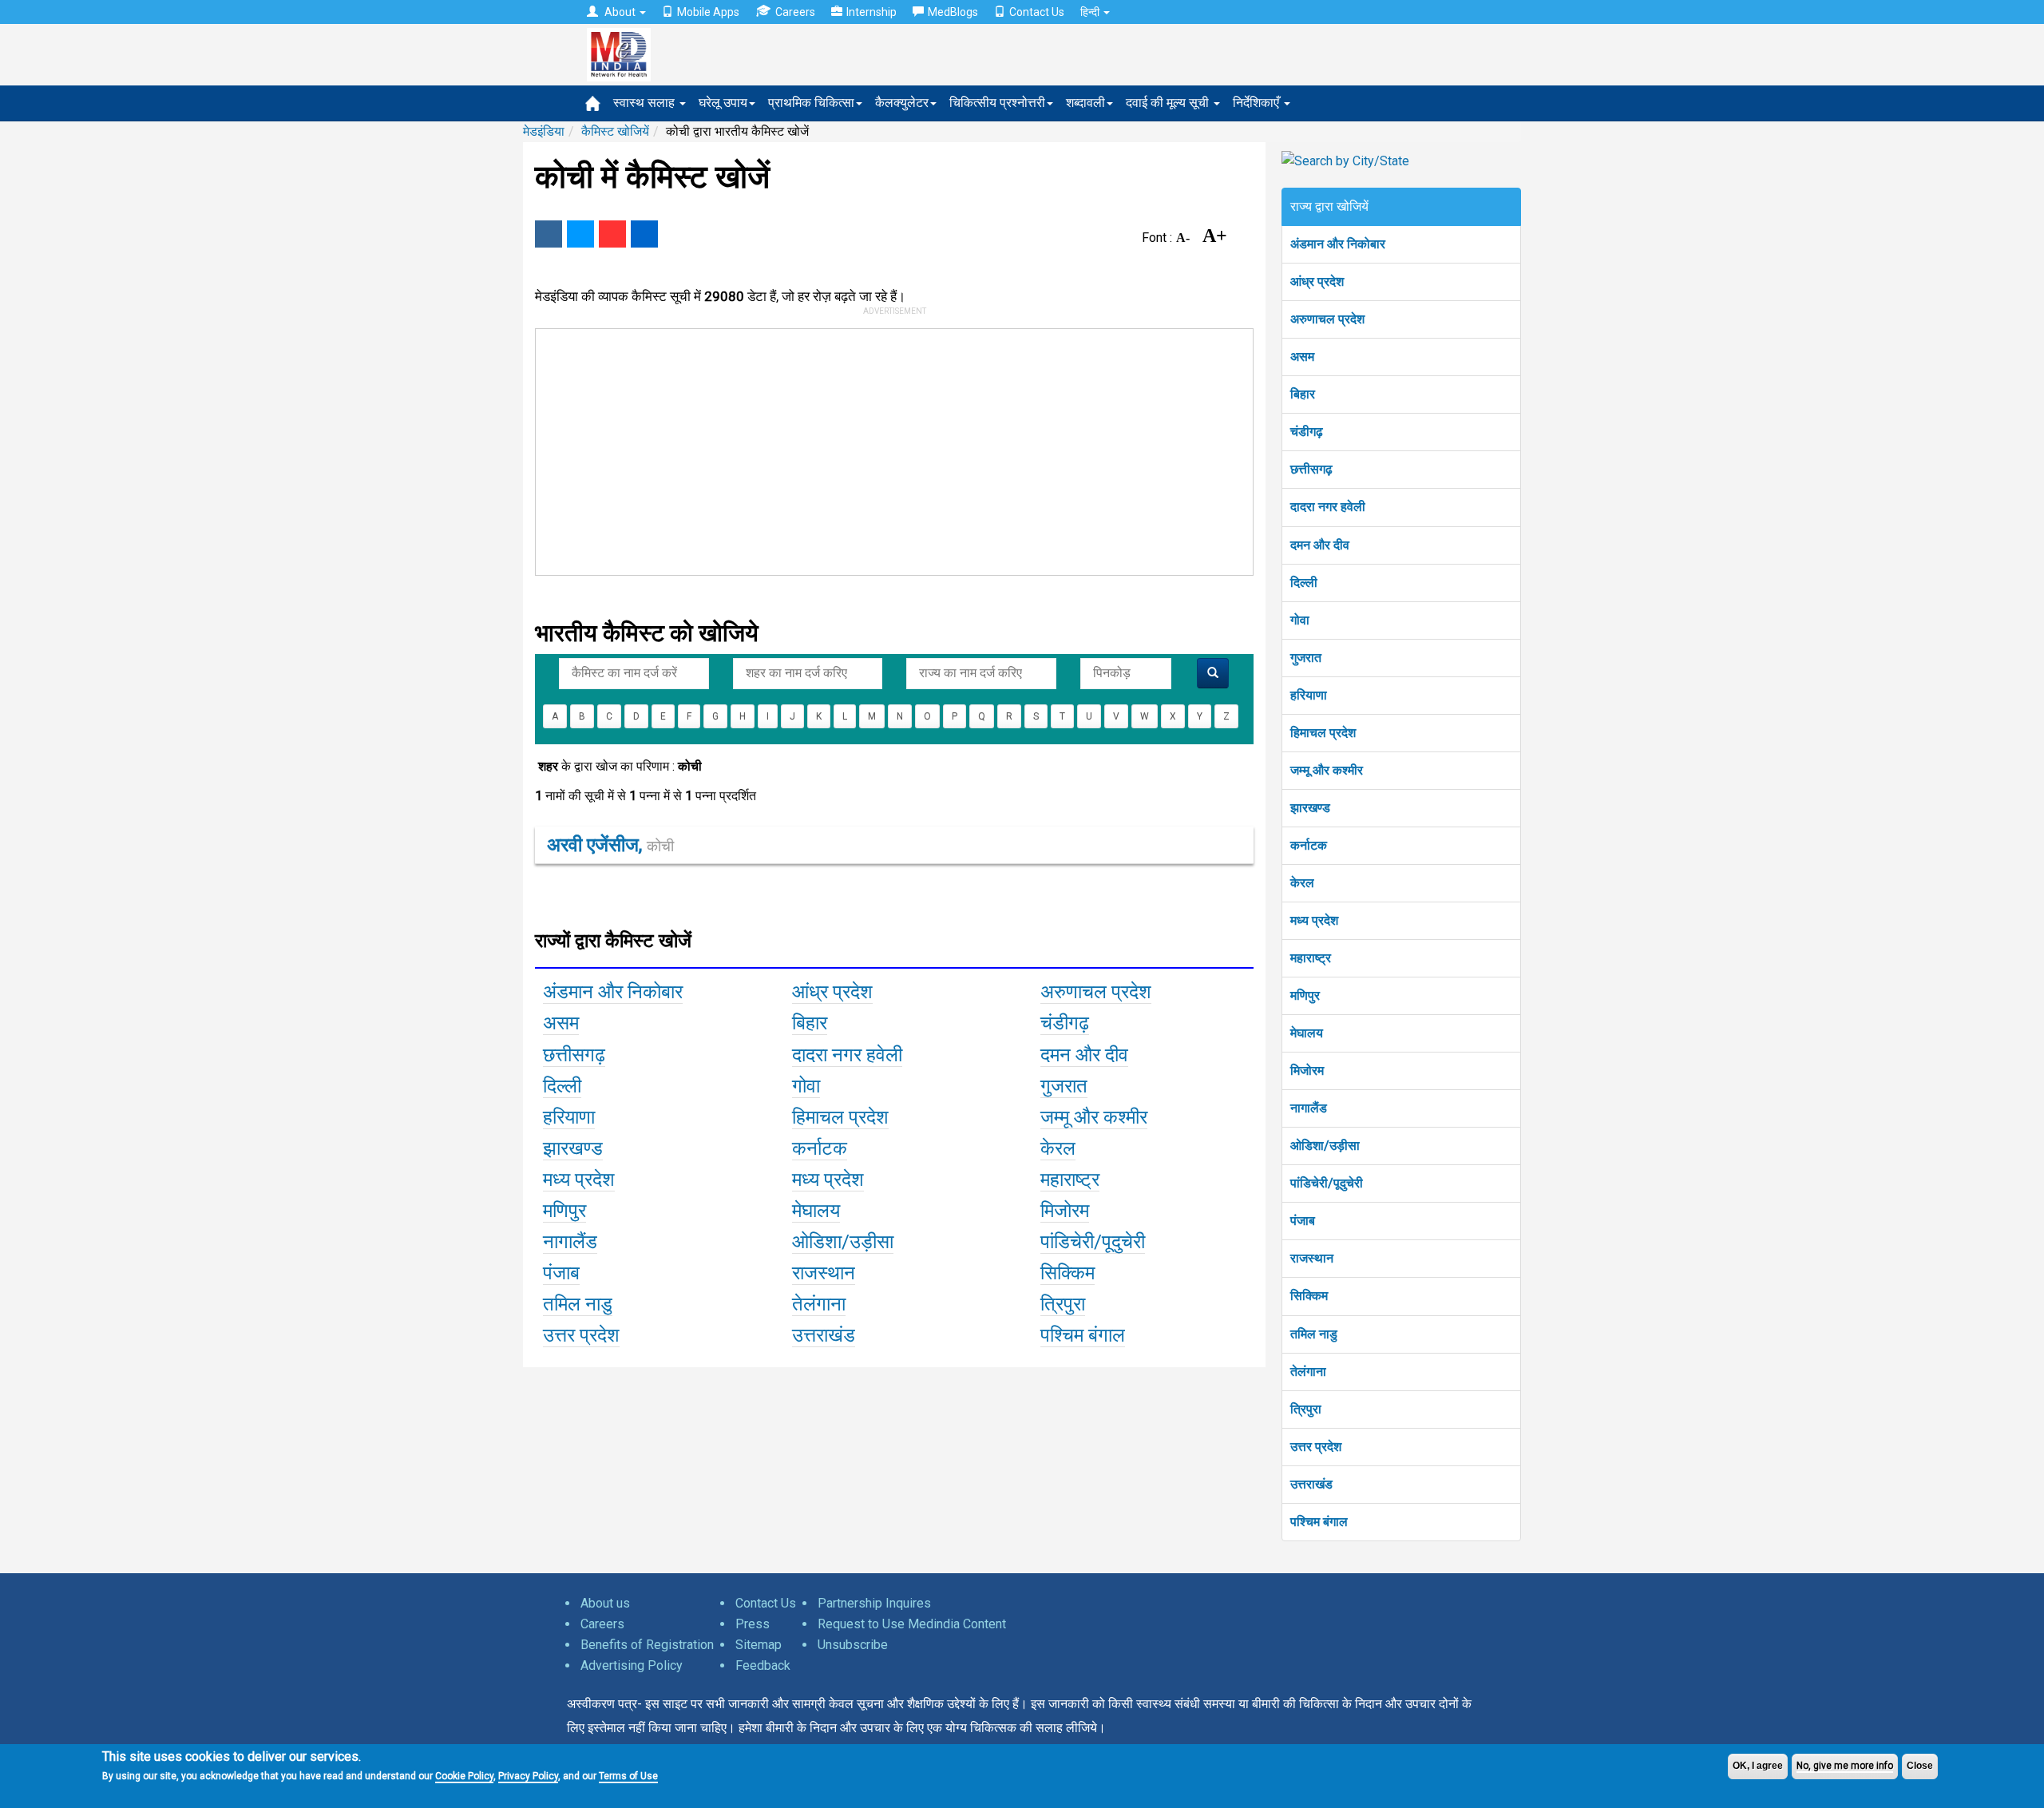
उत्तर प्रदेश (1316, 1447)
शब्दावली (1085, 103)
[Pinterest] (612, 234)
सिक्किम (1309, 1296)
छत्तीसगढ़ (1311, 469)
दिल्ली (1304, 583)
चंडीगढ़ (1307, 432)
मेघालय (1307, 1033)
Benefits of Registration (647, 1645)
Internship (871, 12)
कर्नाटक (1309, 845)
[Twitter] (580, 234)
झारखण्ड (1310, 808)
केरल (1302, 883)
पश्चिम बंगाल (1319, 1522)
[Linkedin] (644, 234)
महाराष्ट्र (1311, 958)
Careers (795, 12)
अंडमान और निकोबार (1338, 244)
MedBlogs (953, 12)
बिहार (1303, 394)
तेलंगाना (1308, 1372)
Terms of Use (628, 1776)
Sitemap (759, 1645)
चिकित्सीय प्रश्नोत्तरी (997, 103)
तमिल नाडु (1314, 1334)
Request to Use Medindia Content (912, 1624)
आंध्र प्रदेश (1317, 282)
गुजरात (1306, 658)
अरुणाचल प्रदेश (1327, 319)
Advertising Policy (632, 1665)
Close (1920, 1766)
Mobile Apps (708, 12)
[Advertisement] (887, 449)
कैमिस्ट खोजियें (615, 131)
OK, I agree (1758, 1766)
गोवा (1300, 620)
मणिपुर (1305, 995)
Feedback (763, 1665)
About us (605, 1603)
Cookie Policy (464, 1776)
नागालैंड (1309, 1108)
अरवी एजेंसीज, (610, 845)
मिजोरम (1307, 1071)
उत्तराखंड (1311, 1484)
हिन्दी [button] (1091, 12)
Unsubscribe (853, 1645)
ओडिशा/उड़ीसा (1325, 1146)
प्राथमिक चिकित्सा (811, 103)
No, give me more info (1845, 1766)
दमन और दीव (1320, 545)
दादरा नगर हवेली (1328, 507)
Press (753, 1624)
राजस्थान (1312, 1258)
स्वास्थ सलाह (646, 103)
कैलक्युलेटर (902, 103)
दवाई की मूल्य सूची (1169, 103)
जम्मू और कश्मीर (1327, 770)
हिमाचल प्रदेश (1323, 733)
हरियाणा (1309, 695)
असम (1302, 357)
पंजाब (1303, 1221)
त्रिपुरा (1306, 1409)
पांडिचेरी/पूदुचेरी (1327, 1183)
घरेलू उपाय (723, 103)
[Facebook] (549, 234)
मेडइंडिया (544, 131)
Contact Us (1037, 12)
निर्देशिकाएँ (1258, 103)
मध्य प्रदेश (1314, 920)
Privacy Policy (528, 1776)
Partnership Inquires (874, 1603)
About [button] (620, 12)
